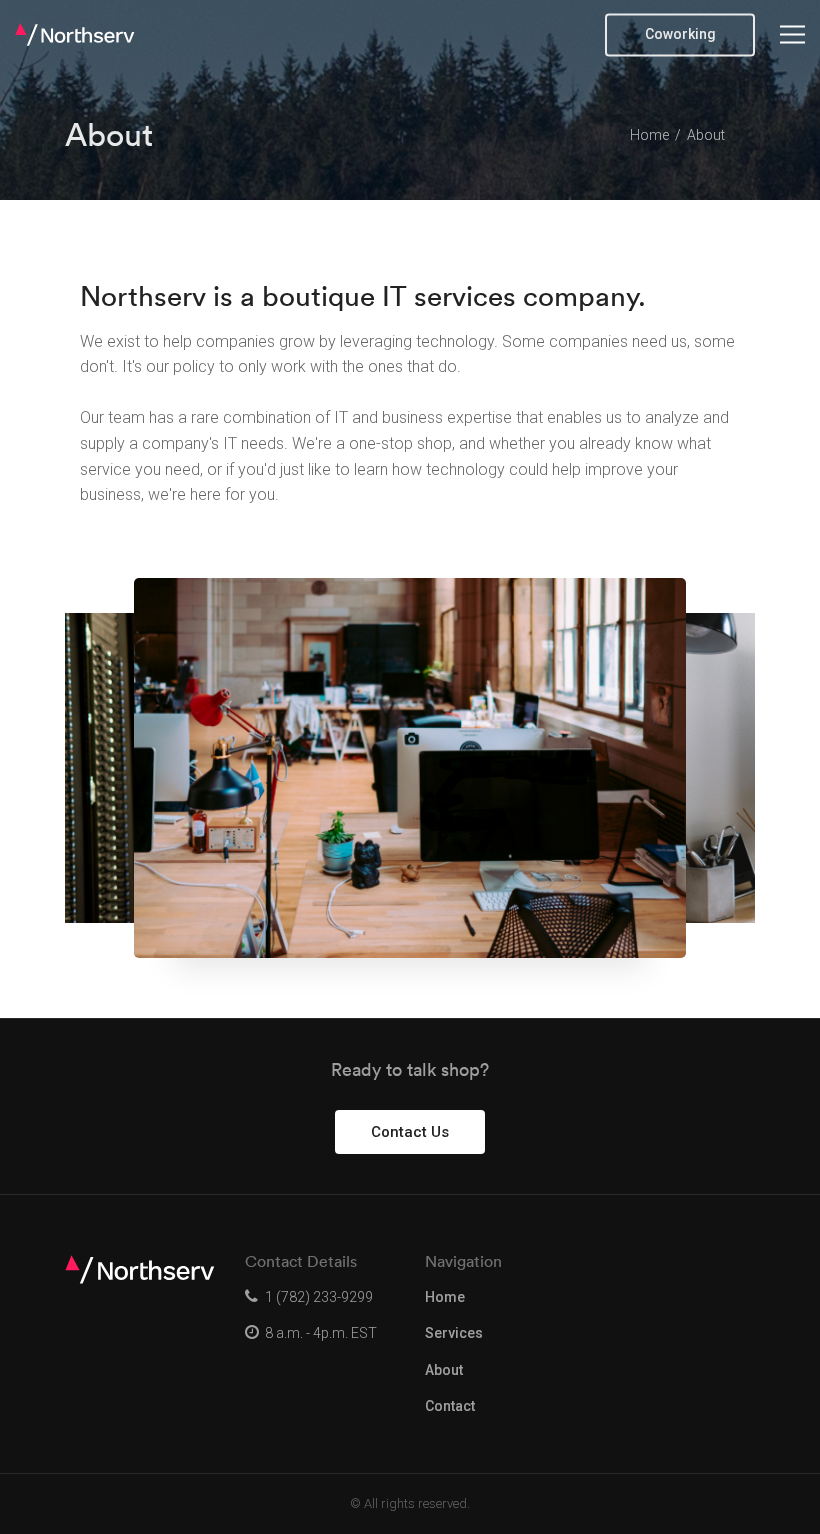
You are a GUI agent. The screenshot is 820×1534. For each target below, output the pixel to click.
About (444, 1370)
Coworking (680, 34)
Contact (450, 1406)
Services (454, 1333)
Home (445, 1297)
